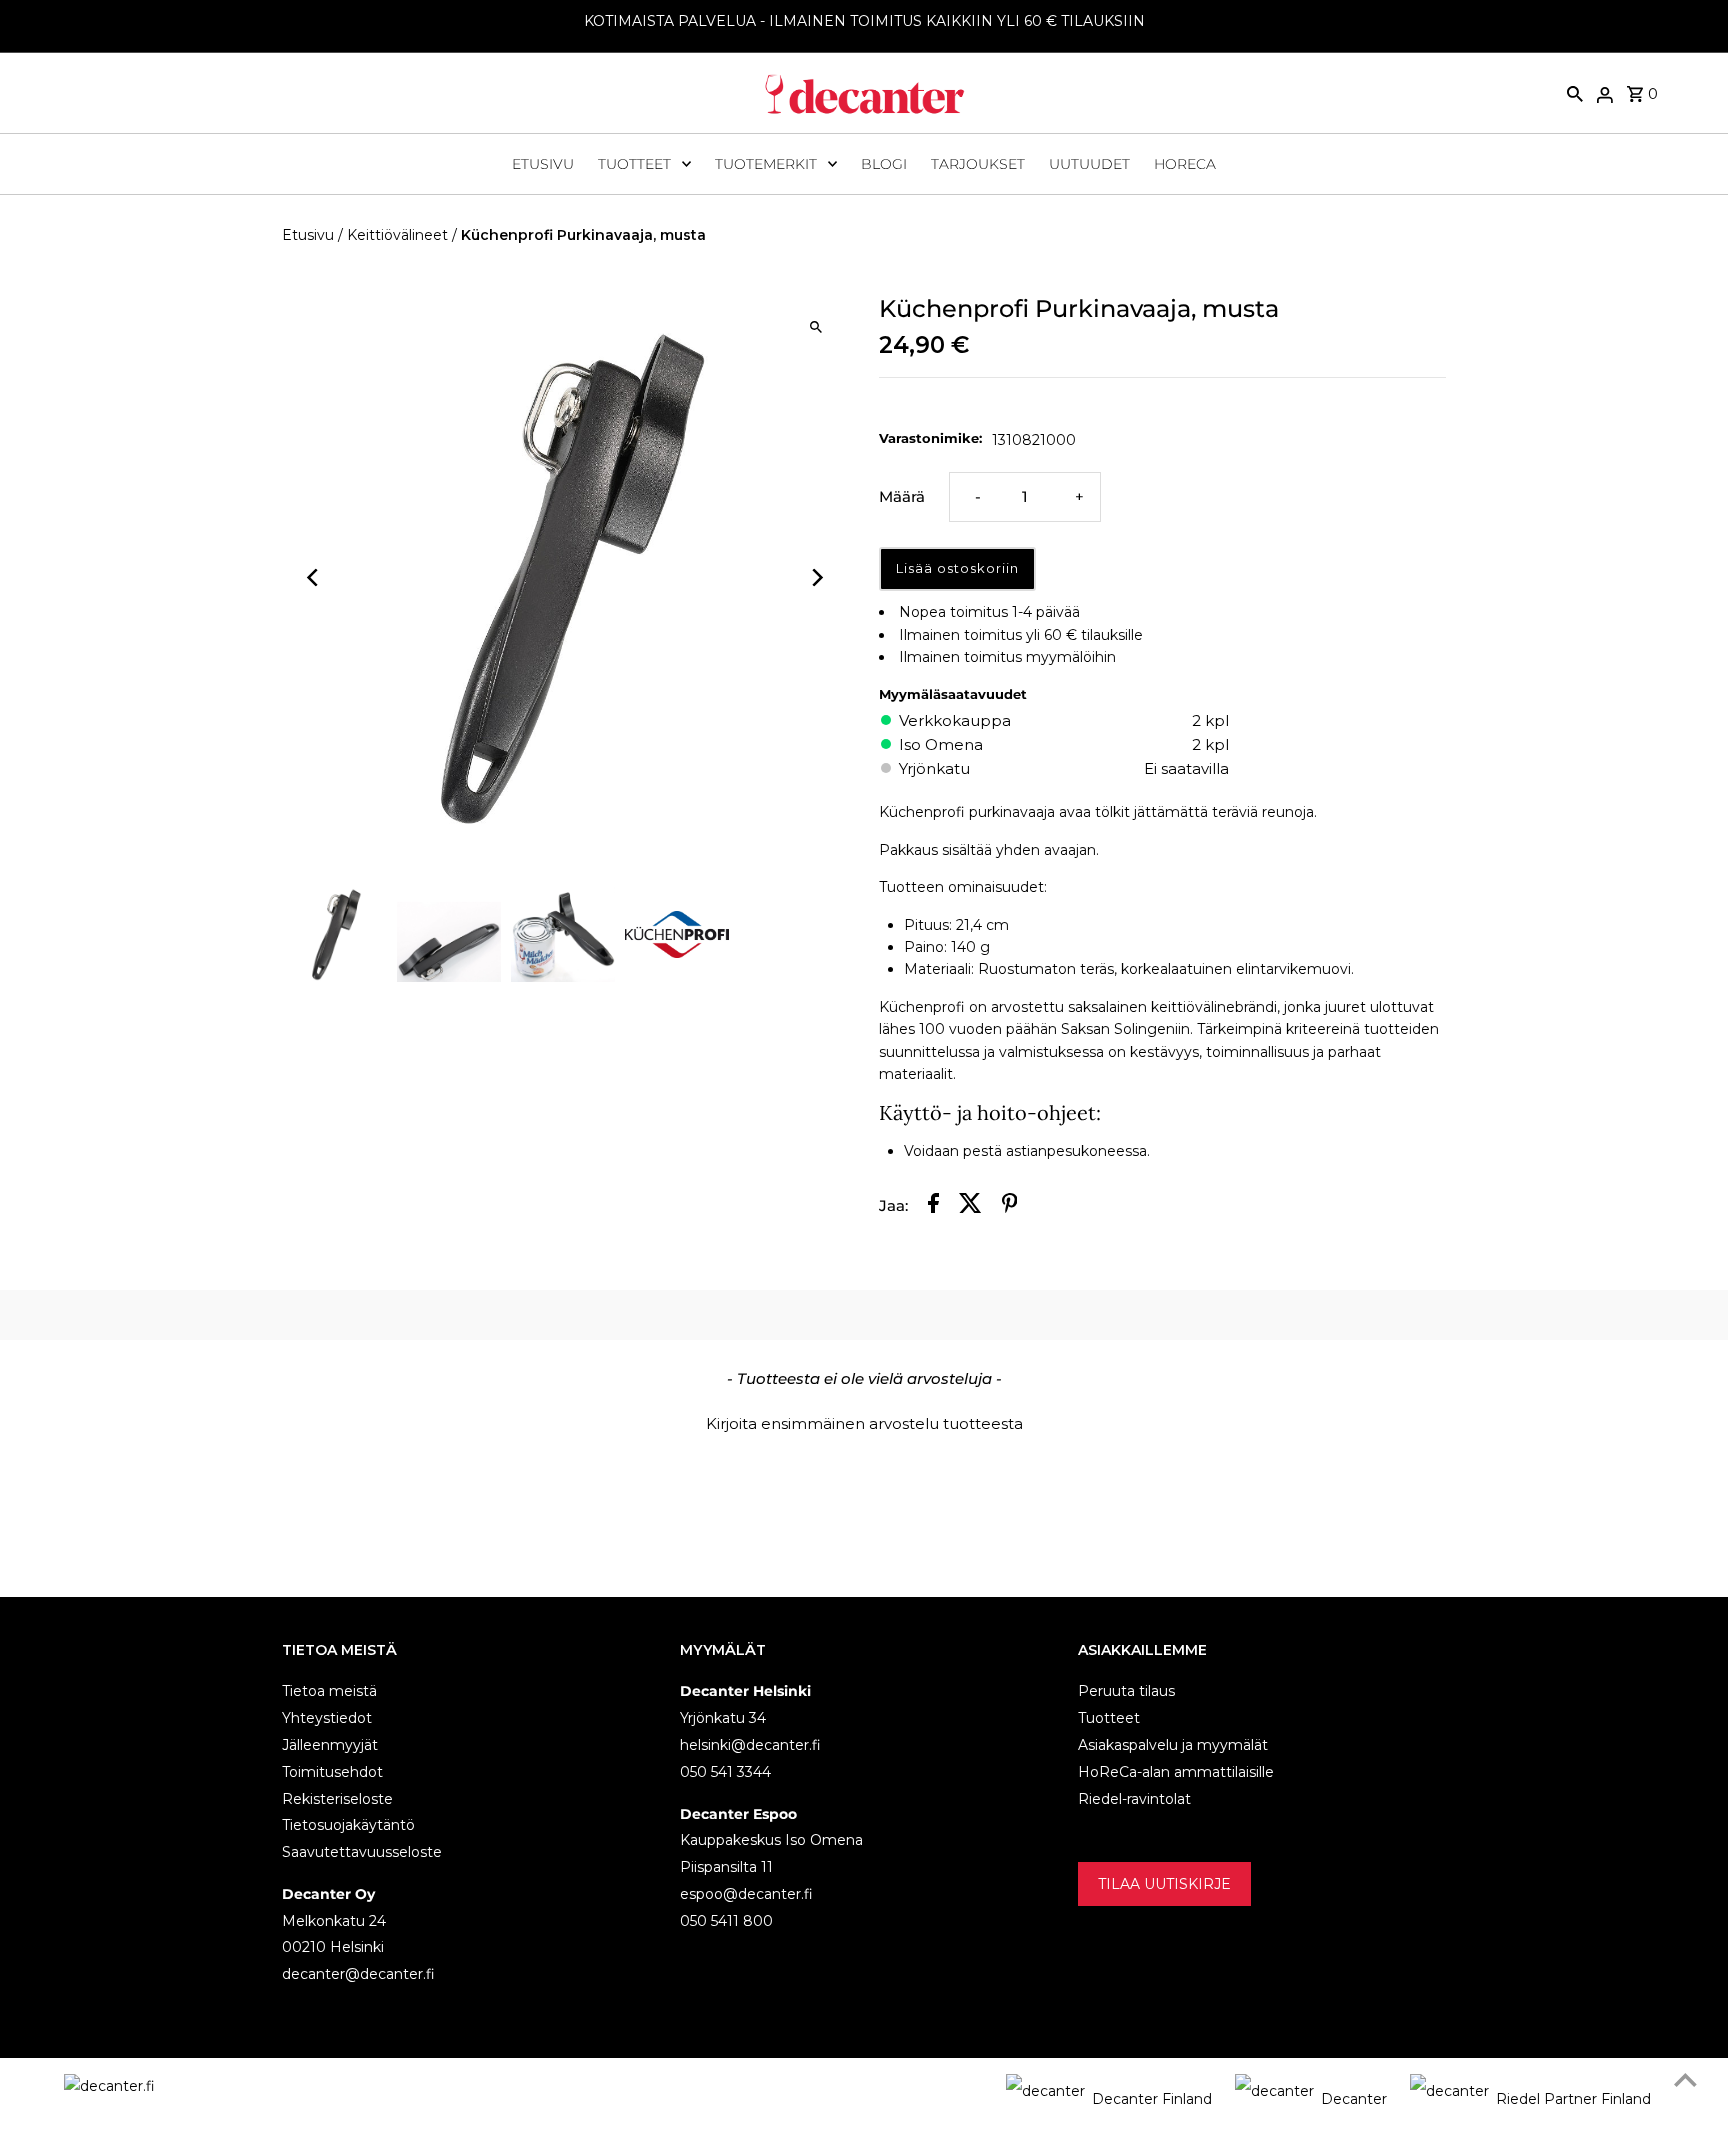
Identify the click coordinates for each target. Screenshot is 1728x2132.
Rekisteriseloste (337, 1799)
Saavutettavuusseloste (362, 1852)
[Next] (816, 577)
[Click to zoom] (816, 326)
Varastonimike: (930, 438)
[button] (864, 1421)
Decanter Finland (1152, 2099)
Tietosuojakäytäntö (348, 1825)
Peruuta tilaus (1126, 1691)
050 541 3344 (725, 1772)
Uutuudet (1089, 164)
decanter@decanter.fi (358, 1974)
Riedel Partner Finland (1573, 2099)
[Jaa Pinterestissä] (1010, 1206)
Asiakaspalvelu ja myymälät (1173, 1745)
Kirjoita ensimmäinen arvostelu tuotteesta (864, 1423)
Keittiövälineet (397, 235)
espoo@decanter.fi (746, 1894)
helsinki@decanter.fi (750, 1745)
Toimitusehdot (332, 1772)
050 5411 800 (726, 1921)
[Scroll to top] (1685, 2079)
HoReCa (1185, 164)
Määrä (902, 496)
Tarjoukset (978, 164)
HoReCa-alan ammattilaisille (1176, 1772)
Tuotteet (634, 164)
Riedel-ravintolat (1134, 1799)
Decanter (1354, 2099)
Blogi (884, 164)
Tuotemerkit (766, 164)
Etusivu (543, 164)
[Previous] (314, 577)
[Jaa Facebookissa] (933, 1206)
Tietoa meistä (329, 1691)
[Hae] (1575, 93)
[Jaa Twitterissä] (970, 1206)
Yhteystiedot (327, 1718)
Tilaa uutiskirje (1164, 1884)
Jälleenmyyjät (330, 1745)
